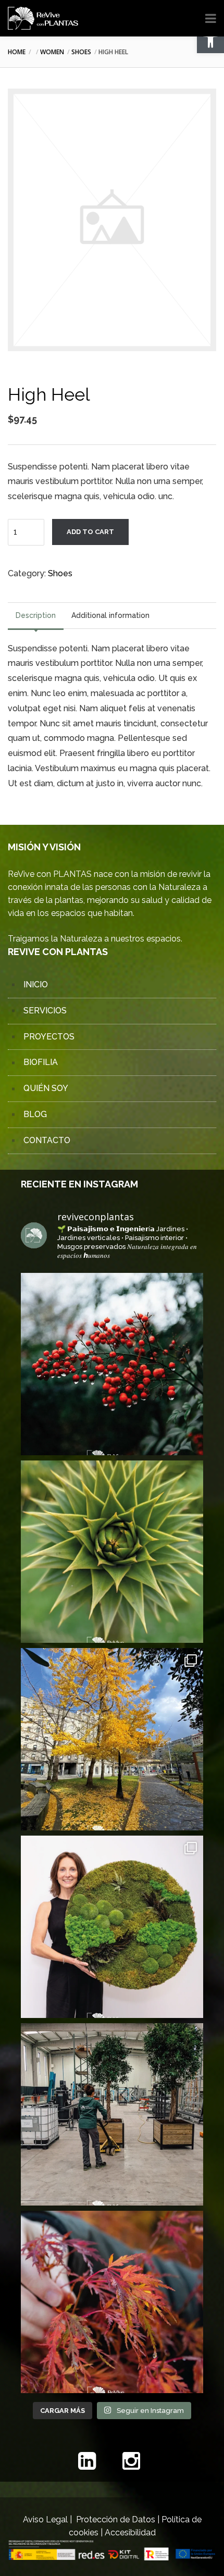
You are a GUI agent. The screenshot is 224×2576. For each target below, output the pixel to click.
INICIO (36, 984)
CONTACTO (47, 1140)
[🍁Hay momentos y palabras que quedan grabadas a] (112, 2302)
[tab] (36, 616)
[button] (210, 40)
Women (52, 52)
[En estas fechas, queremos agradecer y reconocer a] (112, 1552)
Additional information (110, 615)
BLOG (35, 1114)
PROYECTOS (49, 1037)
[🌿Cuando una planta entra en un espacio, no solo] (112, 2114)
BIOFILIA (41, 1062)
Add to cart (90, 532)
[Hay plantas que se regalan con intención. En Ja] (112, 1364)
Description (36, 615)
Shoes (81, 52)
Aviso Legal (45, 2519)
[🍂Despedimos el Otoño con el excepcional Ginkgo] (112, 1739)
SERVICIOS (45, 1011)
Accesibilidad (130, 2532)
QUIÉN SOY (46, 1088)
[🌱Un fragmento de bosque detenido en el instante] (112, 1927)
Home (17, 52)
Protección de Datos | (119, 2519)
